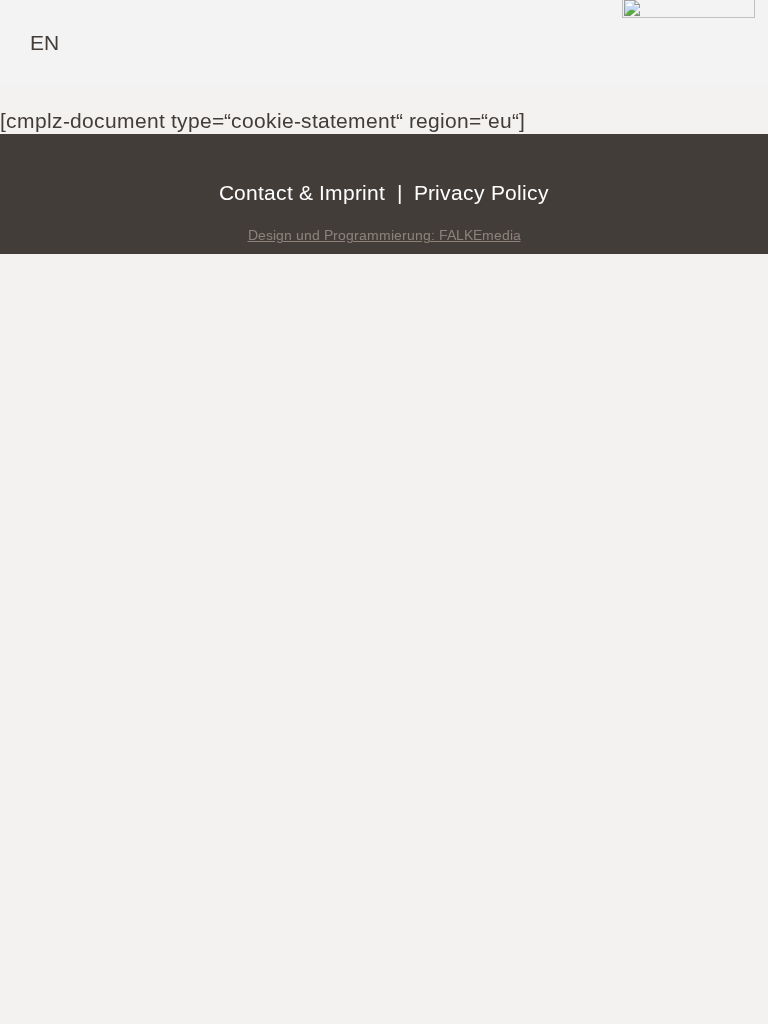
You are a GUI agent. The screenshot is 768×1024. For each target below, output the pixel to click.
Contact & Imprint (302, 192)
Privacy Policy (481, 192)
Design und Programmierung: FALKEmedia (384, 235)
